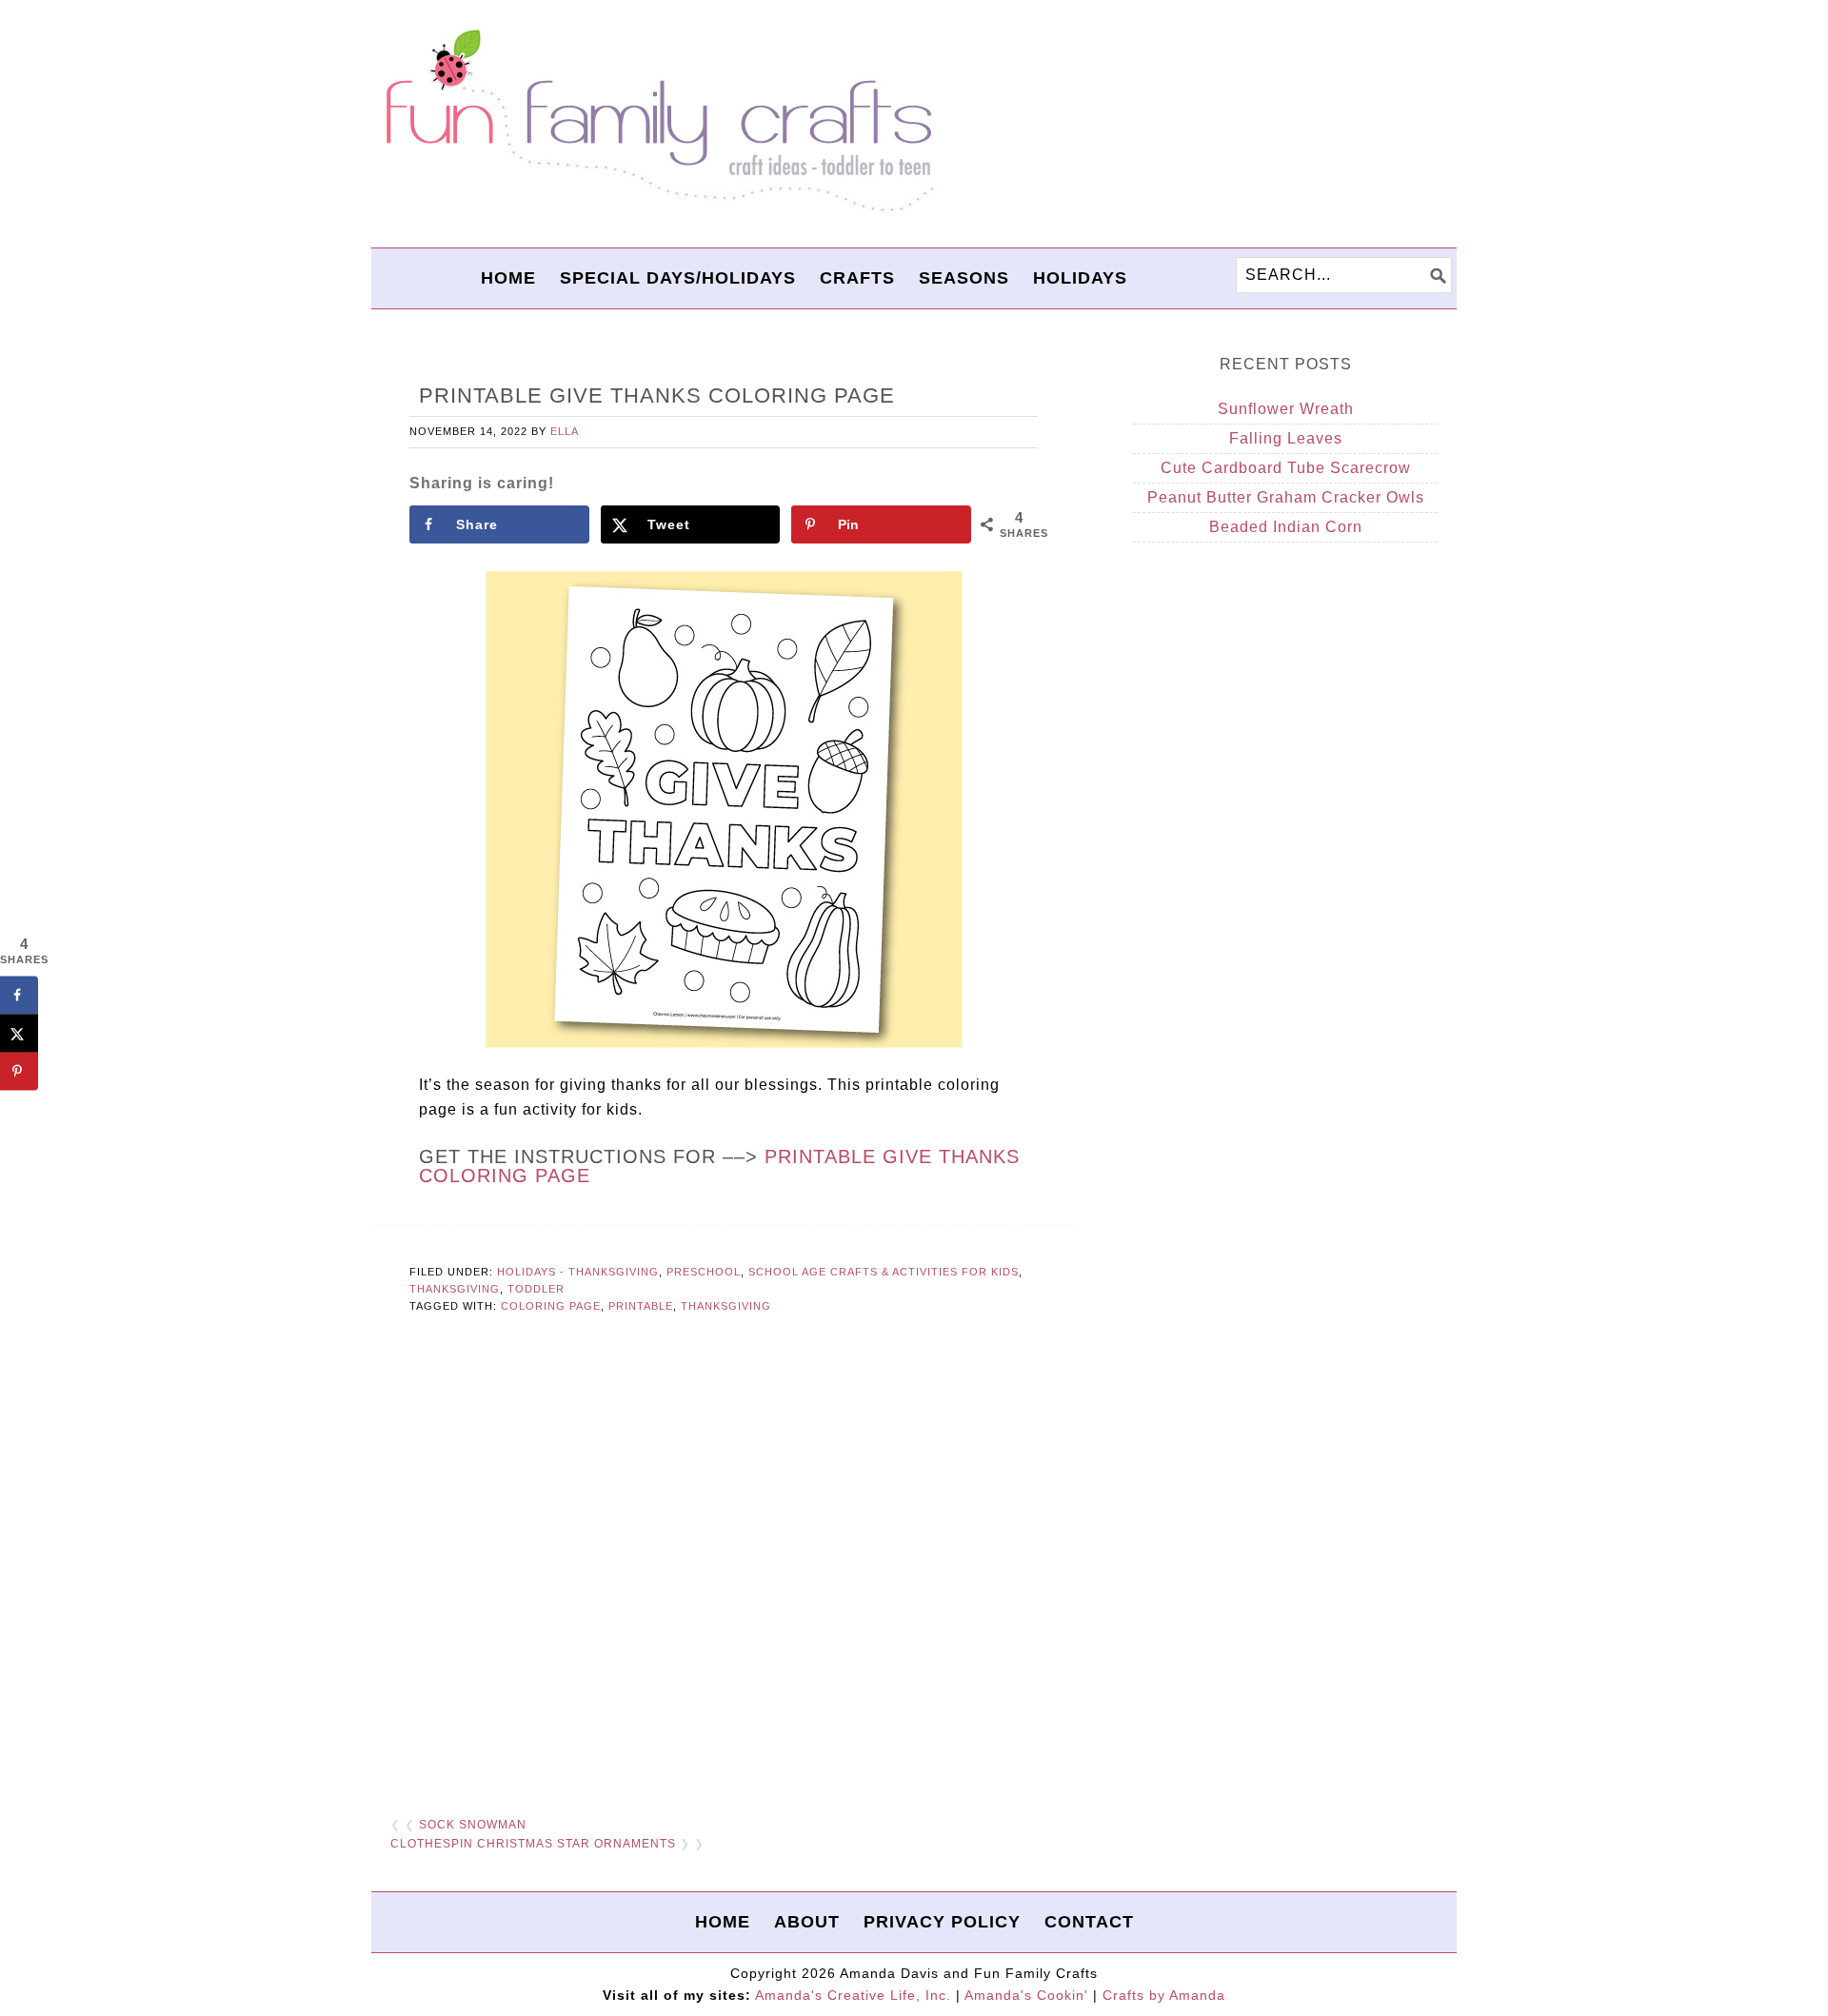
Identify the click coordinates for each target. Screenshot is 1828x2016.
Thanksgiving (455, 1289)
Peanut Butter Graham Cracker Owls (1286, 497)
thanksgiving (726, 1306)
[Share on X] (19, 1033)
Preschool (704, 1272)
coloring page (551, 1306)
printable (641, 1306)
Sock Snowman (473, 1825)
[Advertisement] (724, 1567)
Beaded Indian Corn (1286, 527)
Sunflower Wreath (1286, 409)
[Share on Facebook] (19, 995)
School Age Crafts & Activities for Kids (884, 1272)
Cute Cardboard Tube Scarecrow (1286, 468)
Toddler (536, 1289)
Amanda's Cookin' (1026, 1995)
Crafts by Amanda (1164, 1995)
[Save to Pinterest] (19, 1071)
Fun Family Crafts (657, 121)
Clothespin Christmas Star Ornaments (533, 1844)
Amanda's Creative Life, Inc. (853, 1995)
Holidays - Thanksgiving (578, 1272)
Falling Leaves (1286, 438)
